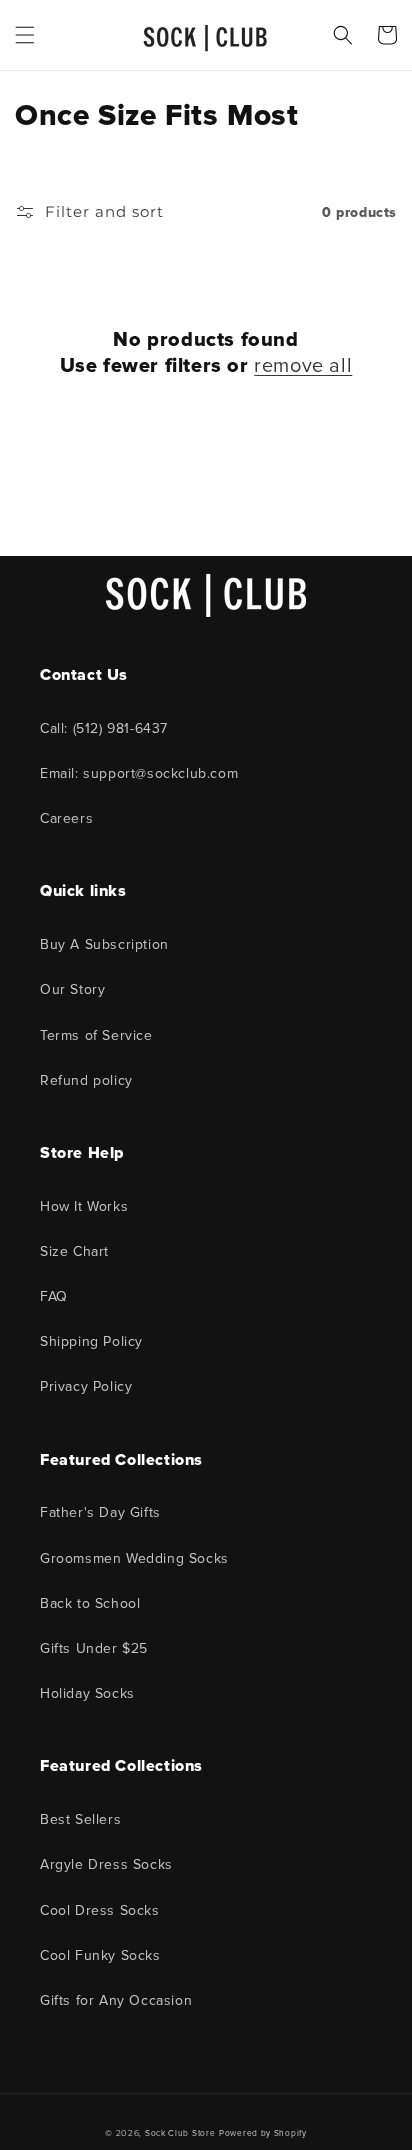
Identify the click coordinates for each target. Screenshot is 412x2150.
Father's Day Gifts (100, 1512)
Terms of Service (96, 1035)
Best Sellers (80, 1819)
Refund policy (86, 1080)
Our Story (72, 989)
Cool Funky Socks (100, 1955)
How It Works (84, 1206)
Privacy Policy (86, 1386)
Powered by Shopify (263, 2133)
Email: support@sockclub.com (139, 773)
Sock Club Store (180, 2133)
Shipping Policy (91, 1341)
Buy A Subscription (104, 944)
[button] (25, 35)
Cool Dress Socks (100, 1910)
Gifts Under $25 (94, 1648)
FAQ (54, 1296)
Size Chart (74, 1251)
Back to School (90, 1603)
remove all (303, 366)
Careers (66, 818)
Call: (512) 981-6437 (104, 728)
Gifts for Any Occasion (116, 2000)
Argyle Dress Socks (106, 1864)
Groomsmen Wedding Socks (134, 1558)
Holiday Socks (87, 1693)
